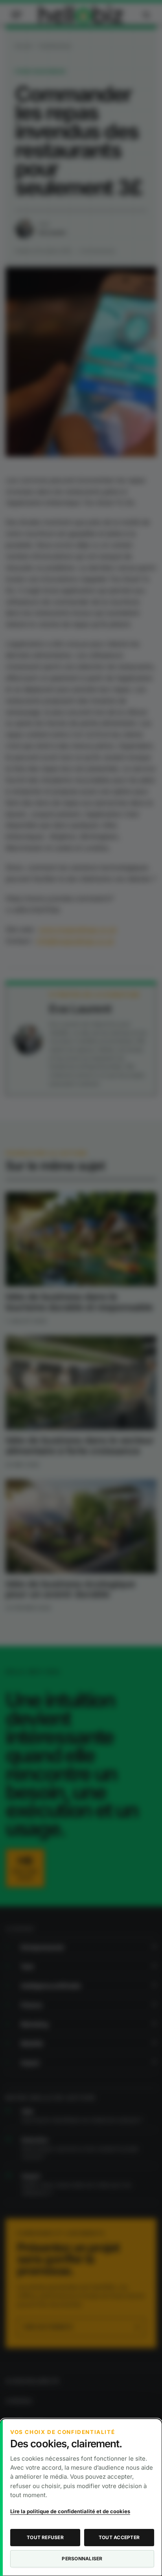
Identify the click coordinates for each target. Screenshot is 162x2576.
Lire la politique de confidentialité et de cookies (70, 2511)
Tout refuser (45, 2537)
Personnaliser (82, 2559)
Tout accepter (119, 2537)
